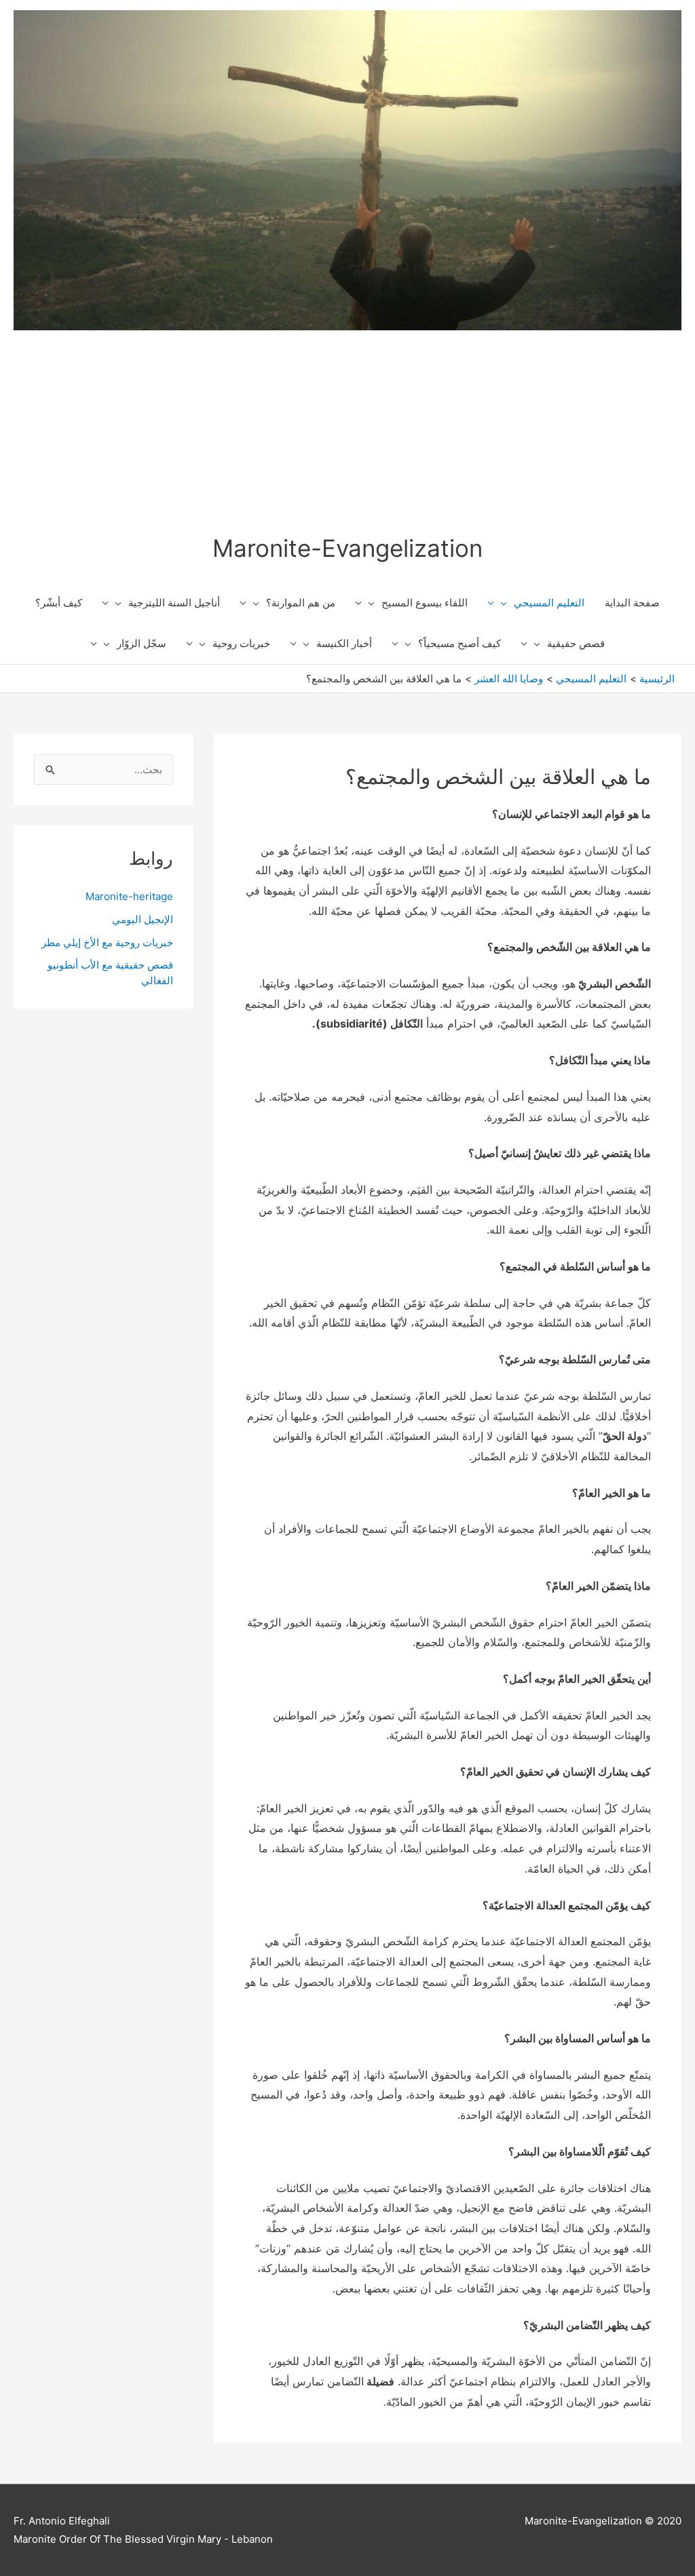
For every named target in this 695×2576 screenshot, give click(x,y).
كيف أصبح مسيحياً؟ (459, 643)
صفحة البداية (632, 603)
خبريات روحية (241, 643)
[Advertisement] (347, 432)
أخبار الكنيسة (344, 643)
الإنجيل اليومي (143, 919)
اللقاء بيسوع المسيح (425, 603)
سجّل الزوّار (142, 643)
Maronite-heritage (129, 896)
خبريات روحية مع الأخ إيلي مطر (107, 942)
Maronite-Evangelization (347, 548)
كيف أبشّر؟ (59, 603)
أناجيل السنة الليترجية (174, 603)
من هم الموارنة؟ (301, 603)
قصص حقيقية (576, 643)
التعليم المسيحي (549, 603)
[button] (507, 603)
